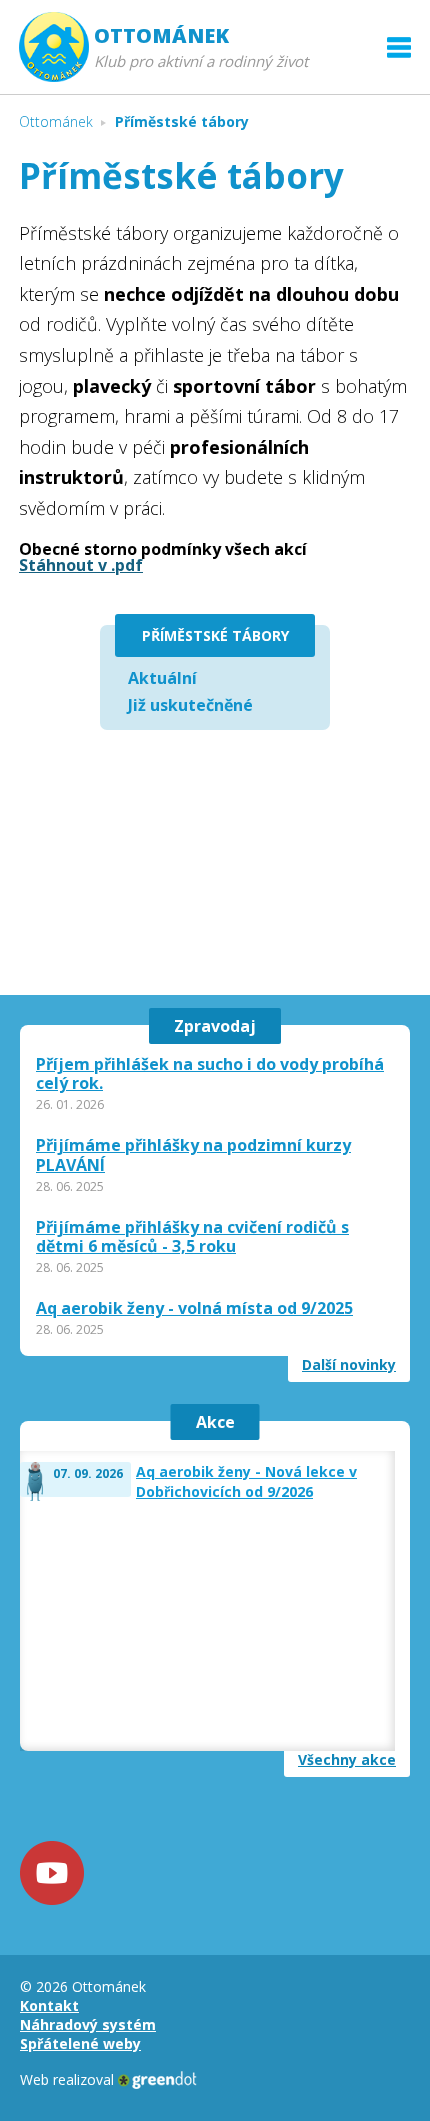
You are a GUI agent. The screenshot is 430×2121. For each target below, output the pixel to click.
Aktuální (162, 678)
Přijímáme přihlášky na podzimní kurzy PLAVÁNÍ (193, 1155)
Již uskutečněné (190, 705)
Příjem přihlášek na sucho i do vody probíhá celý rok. (210, 1074)
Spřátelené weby (80, 2043)
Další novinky (349, 1365)
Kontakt (49, 2005)
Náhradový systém (88, 2024)
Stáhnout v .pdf (81, 565)
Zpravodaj (215, 1026)
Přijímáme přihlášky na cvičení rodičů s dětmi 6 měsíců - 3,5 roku (192, 1237)
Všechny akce (347, 1760)
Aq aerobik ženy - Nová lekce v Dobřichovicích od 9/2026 (246, 1481)
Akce (215, 1422)
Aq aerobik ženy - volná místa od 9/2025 (194, 1308)
